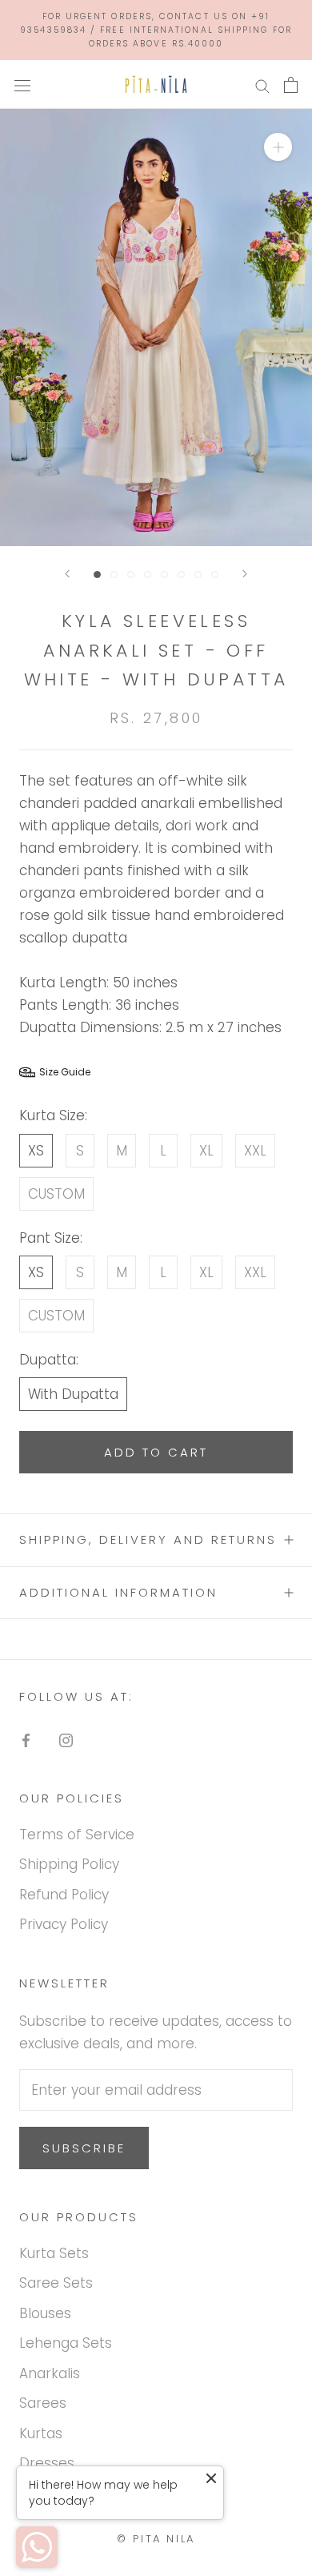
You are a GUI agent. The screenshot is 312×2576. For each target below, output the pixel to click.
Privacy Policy (64, 1924)
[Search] (262, 85)
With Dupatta (73, 1394)
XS (36, 1151)
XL (206, 1151)
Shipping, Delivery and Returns (148, 1539)
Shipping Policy (69, 1864)
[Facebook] (26, 1739)
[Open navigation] (22, 84)
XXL (255, 1151)
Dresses (47, 2463)
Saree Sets (56, 2283)
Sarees (43, 2403)
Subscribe (84, 2148)
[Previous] (67, 574)
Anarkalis (50, 2373)
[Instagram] (66, 1739)
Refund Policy (64, 1895)
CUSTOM (56, 1194)
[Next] (245, 574)
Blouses (45, 2313)
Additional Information (118, 1592)
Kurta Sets (54, 2253)
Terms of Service (77, 1835)
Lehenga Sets (66, 2343)
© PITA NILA (156, 2539)
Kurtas (41, 2433)
